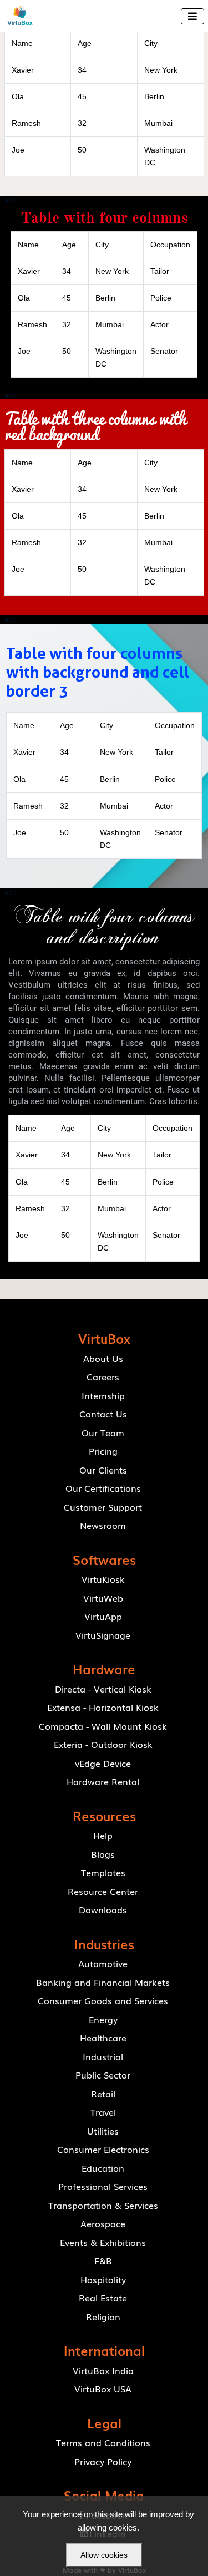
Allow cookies (104, 2555)
